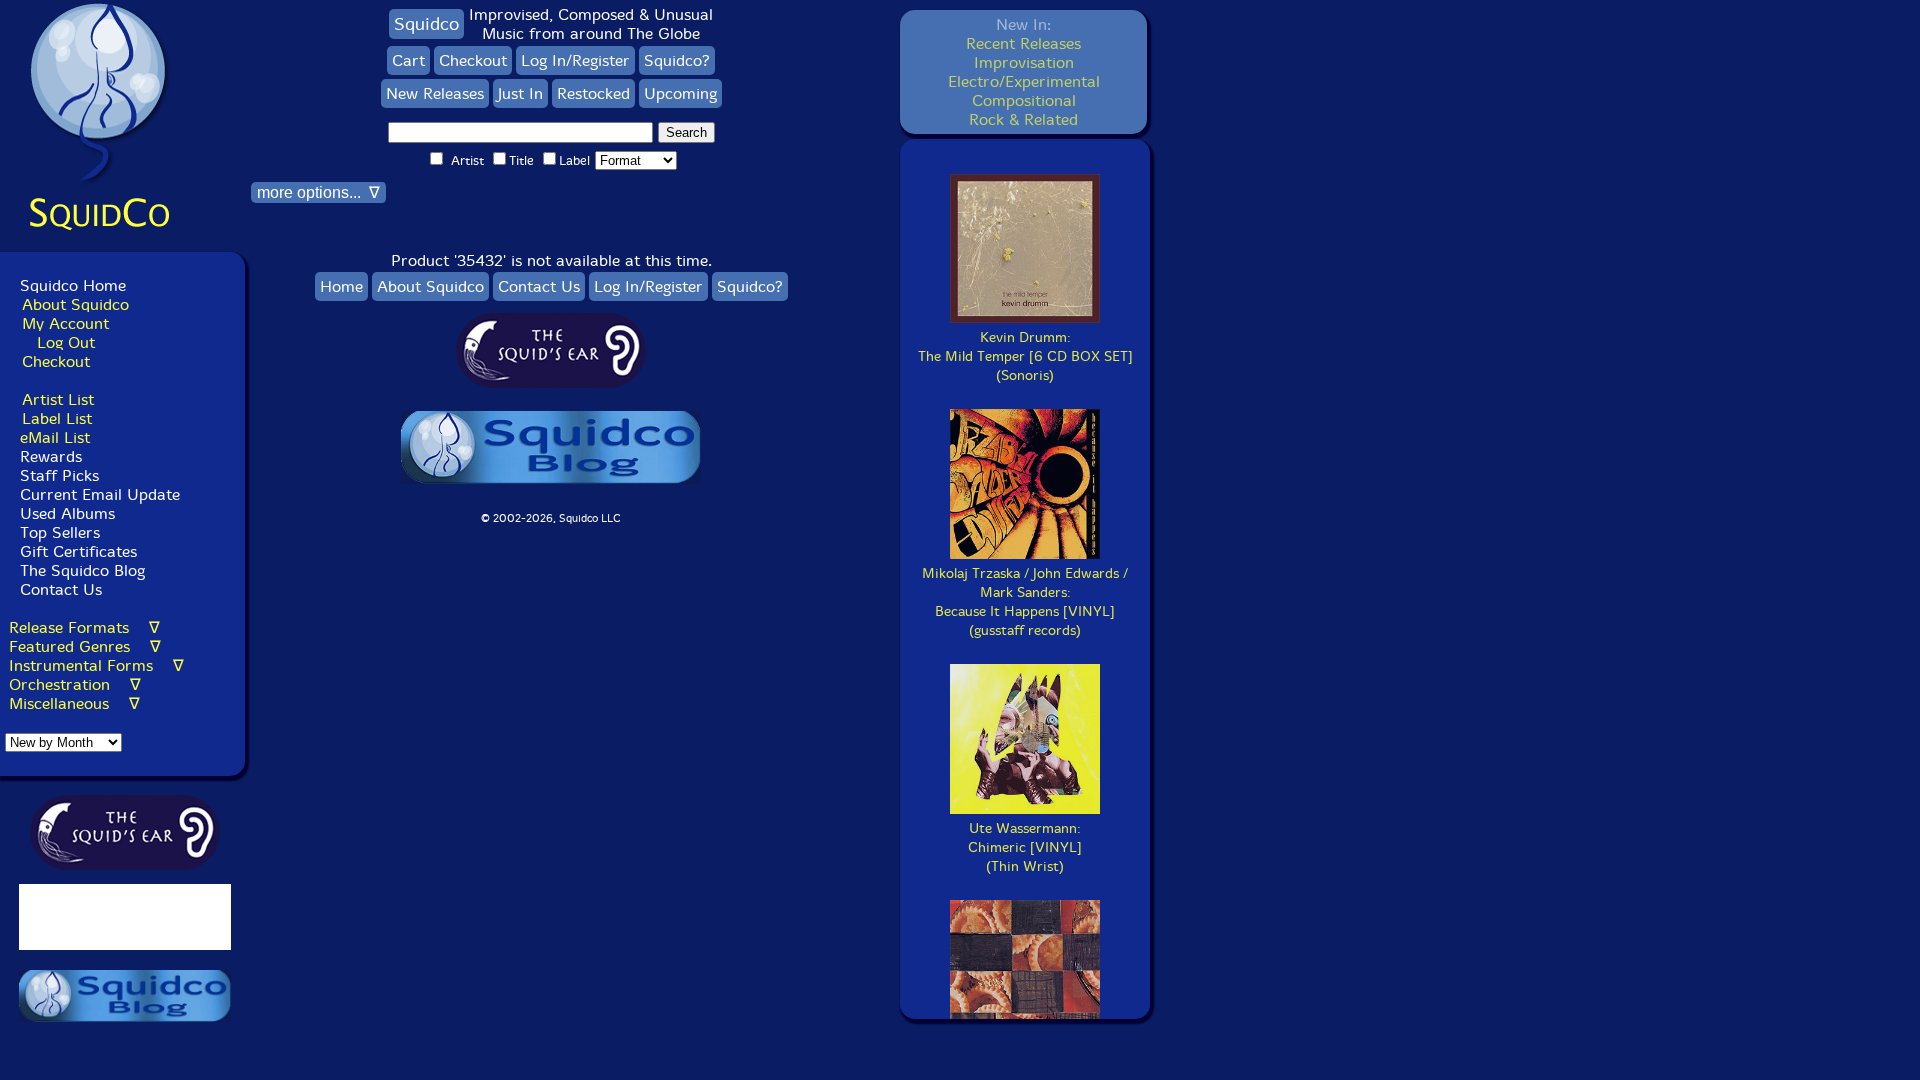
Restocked (593, 93)
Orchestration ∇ (75, 684)
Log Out (66, 342)
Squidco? (677, 60)
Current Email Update (97, 494)
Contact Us (58, 589)
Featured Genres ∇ (85, 646)
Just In (520, 93)
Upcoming (680, 93)
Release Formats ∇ (84, 627)
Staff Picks (59, 475)
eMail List (55, 437)
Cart (408, 60)
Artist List (58, 399)
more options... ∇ (318, 192)
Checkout (56, 361)
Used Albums (67, 513)
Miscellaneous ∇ (74, 703)
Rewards (51, 456)
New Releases (435, 93)
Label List (57, 418)
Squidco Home (73, 285)
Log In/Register (575, 60)
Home (341, 286)
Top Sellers (60, 532)
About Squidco (75, 304)
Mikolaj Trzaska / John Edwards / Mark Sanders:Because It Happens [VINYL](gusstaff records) (1025, 602)
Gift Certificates (78, 551)
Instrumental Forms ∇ (96, 665)
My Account (65, 323)
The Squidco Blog (82, 570)
